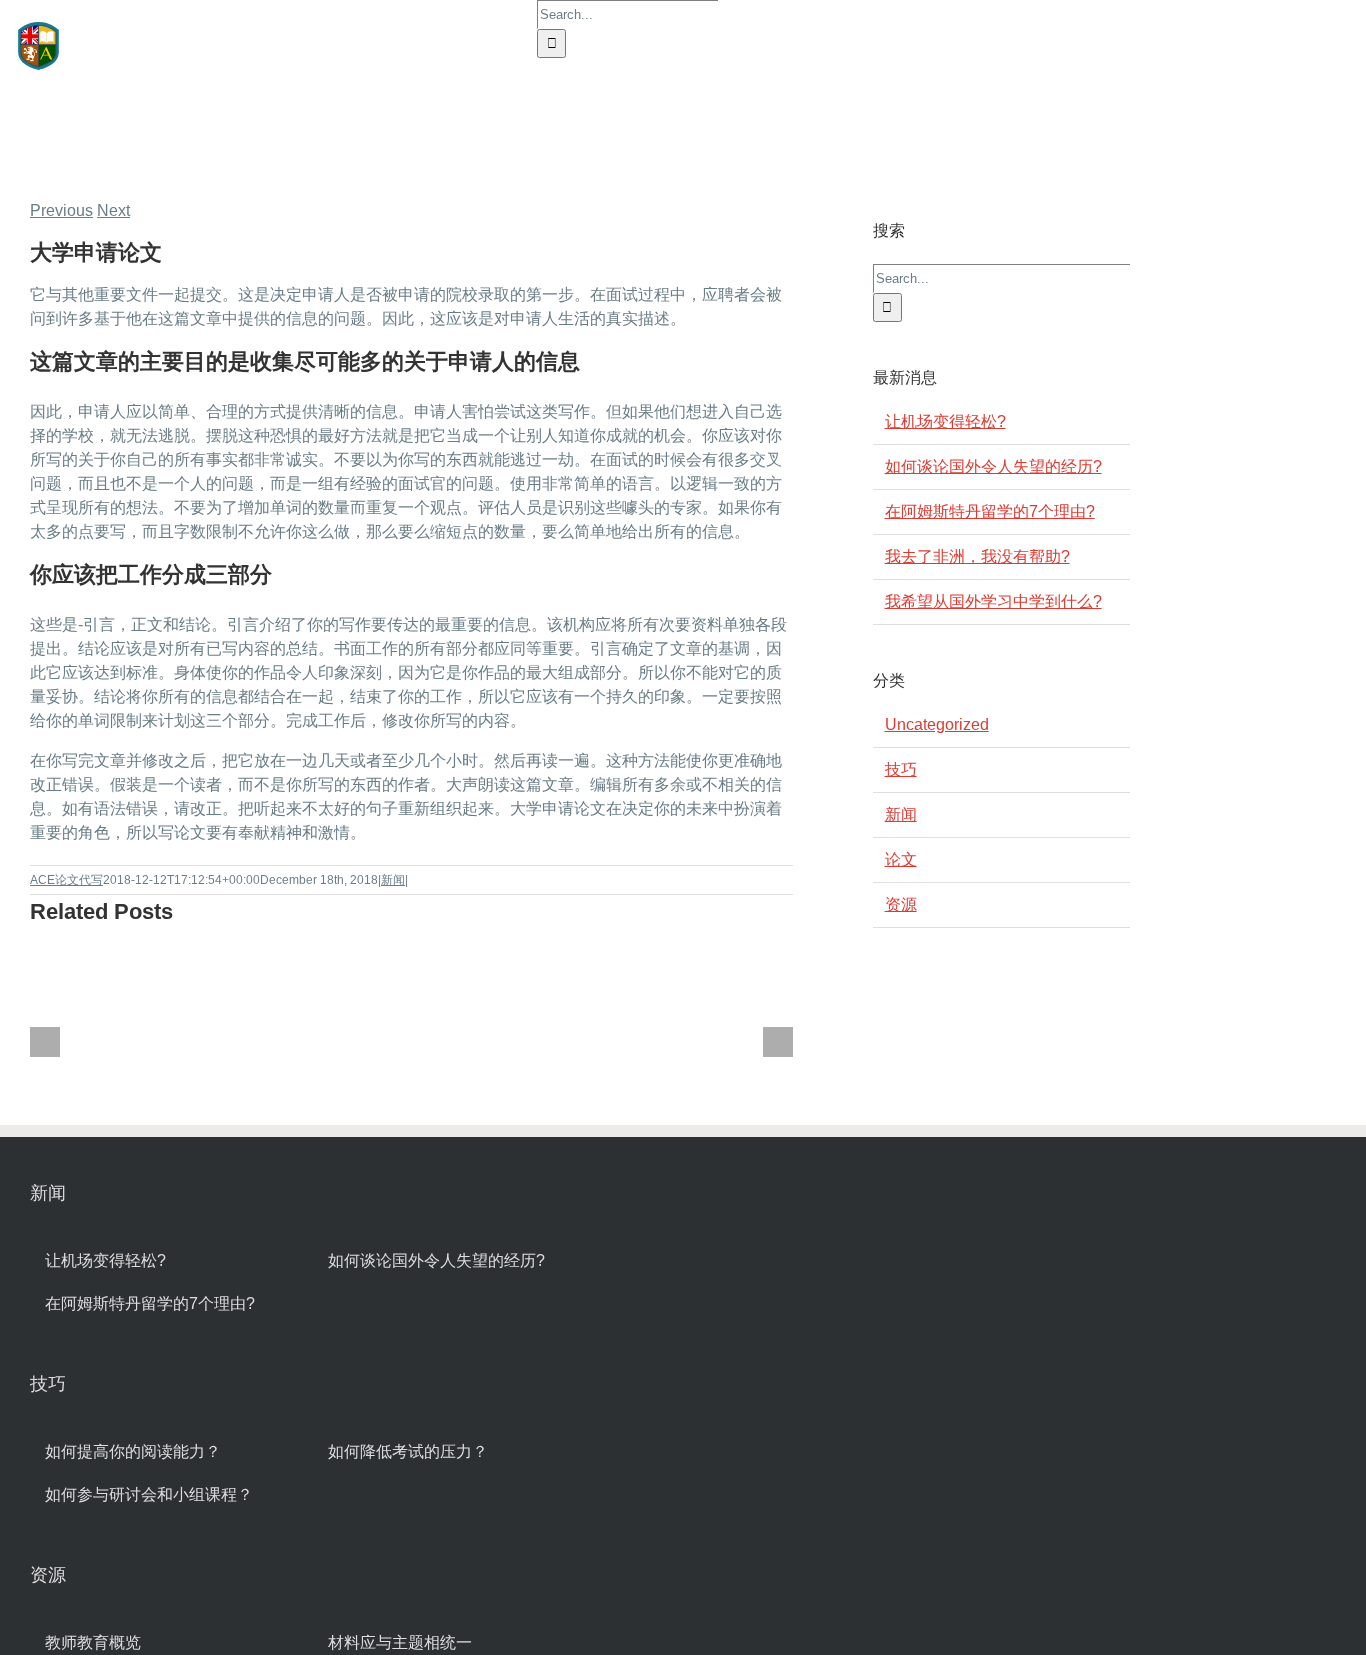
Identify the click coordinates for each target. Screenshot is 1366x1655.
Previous (61, 210)
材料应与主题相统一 (400, 1642)
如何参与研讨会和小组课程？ (149, 1494)
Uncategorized (937, 724)
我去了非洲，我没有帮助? (977, 556)
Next (113, 210)
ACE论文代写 (66, 880)
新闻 (393, 880)
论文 (901, 859)
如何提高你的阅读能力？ (133, 1451)
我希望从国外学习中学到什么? (993, 601)
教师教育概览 (93, 1642)
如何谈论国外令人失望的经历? (993, 466)
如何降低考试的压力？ (408, 1451)
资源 (901, 904)
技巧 (901, 769)
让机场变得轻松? (945, 421)
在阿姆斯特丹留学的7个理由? (990, 511)
